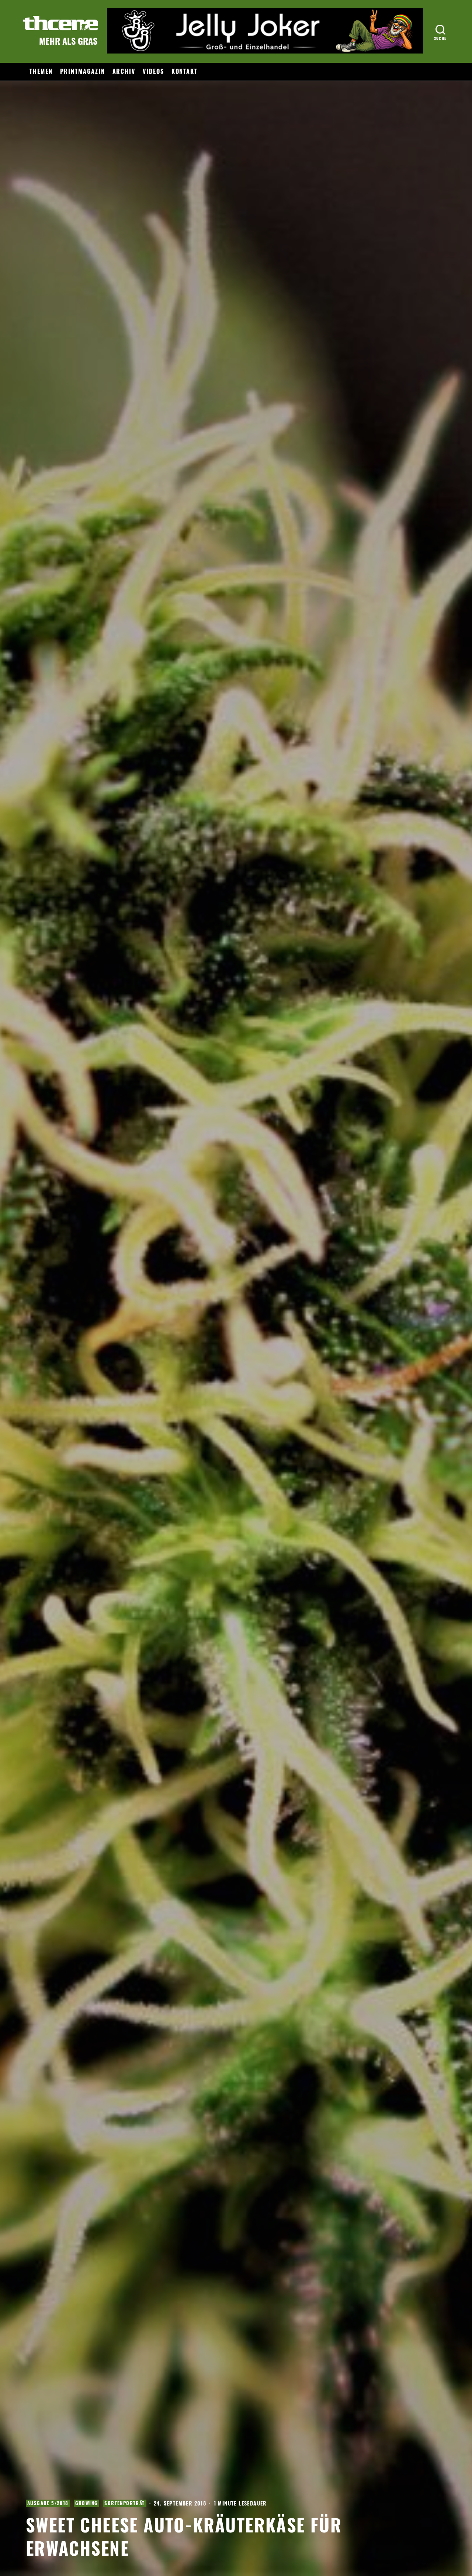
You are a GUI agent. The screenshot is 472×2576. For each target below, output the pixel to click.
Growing (87, 2503)
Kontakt (185, 71)
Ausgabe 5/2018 (48, 2503)
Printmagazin (83, 71)
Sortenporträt (124, 2503)
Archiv (124, 71)
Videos (153, 71)
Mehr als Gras (68, 41)
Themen (41, 71)
